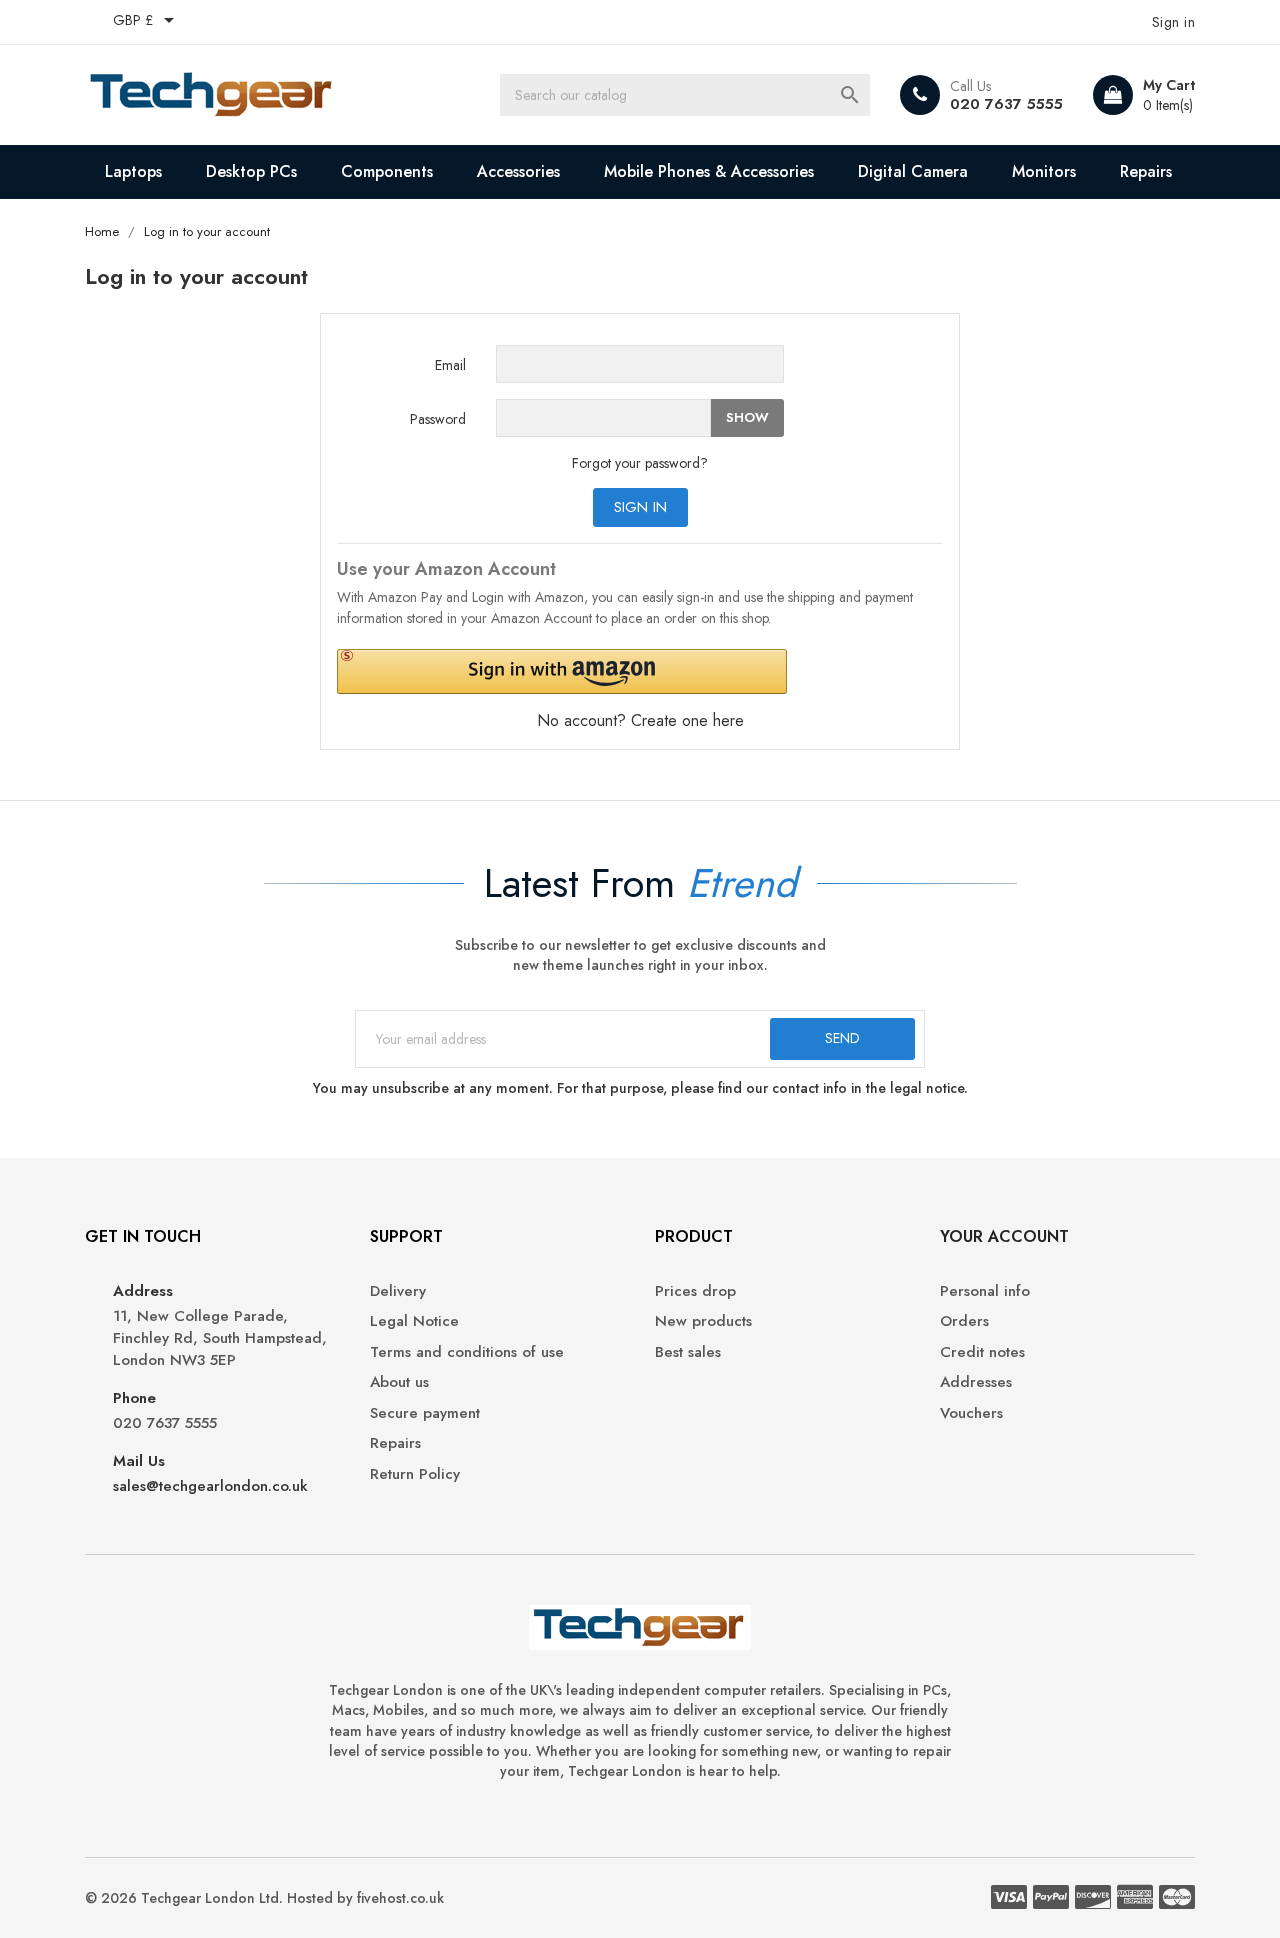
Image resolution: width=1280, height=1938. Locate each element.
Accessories (518, 171)
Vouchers (971, 1413)
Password (438, 419)
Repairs (1146, 171)
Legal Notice (414, 1321)
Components (387, 171)
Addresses (976, 1382)
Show (747, 417)
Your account (1004, 1236)
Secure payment (425, 1413)
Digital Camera (913, 171)
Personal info (985, 1291)
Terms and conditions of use (467, 1352)
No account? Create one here (640, 720)
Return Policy (415, 1474)
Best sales (688, 1352)
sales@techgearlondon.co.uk (210, 1486)
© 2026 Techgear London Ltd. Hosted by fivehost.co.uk (264, 1898)
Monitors (1044, 171)
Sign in (640, 507)
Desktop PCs (251, 171)
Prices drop (695, 1291)
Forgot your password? (640, 463)
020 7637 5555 (1006, 104)
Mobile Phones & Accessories (709, 171)
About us (399, 1382)
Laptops (133, 171)
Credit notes (982, 1352)
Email (450, 365)
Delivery (398, 1291)
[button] (562, 671)
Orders (964, 1321)
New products (703, 1321)
